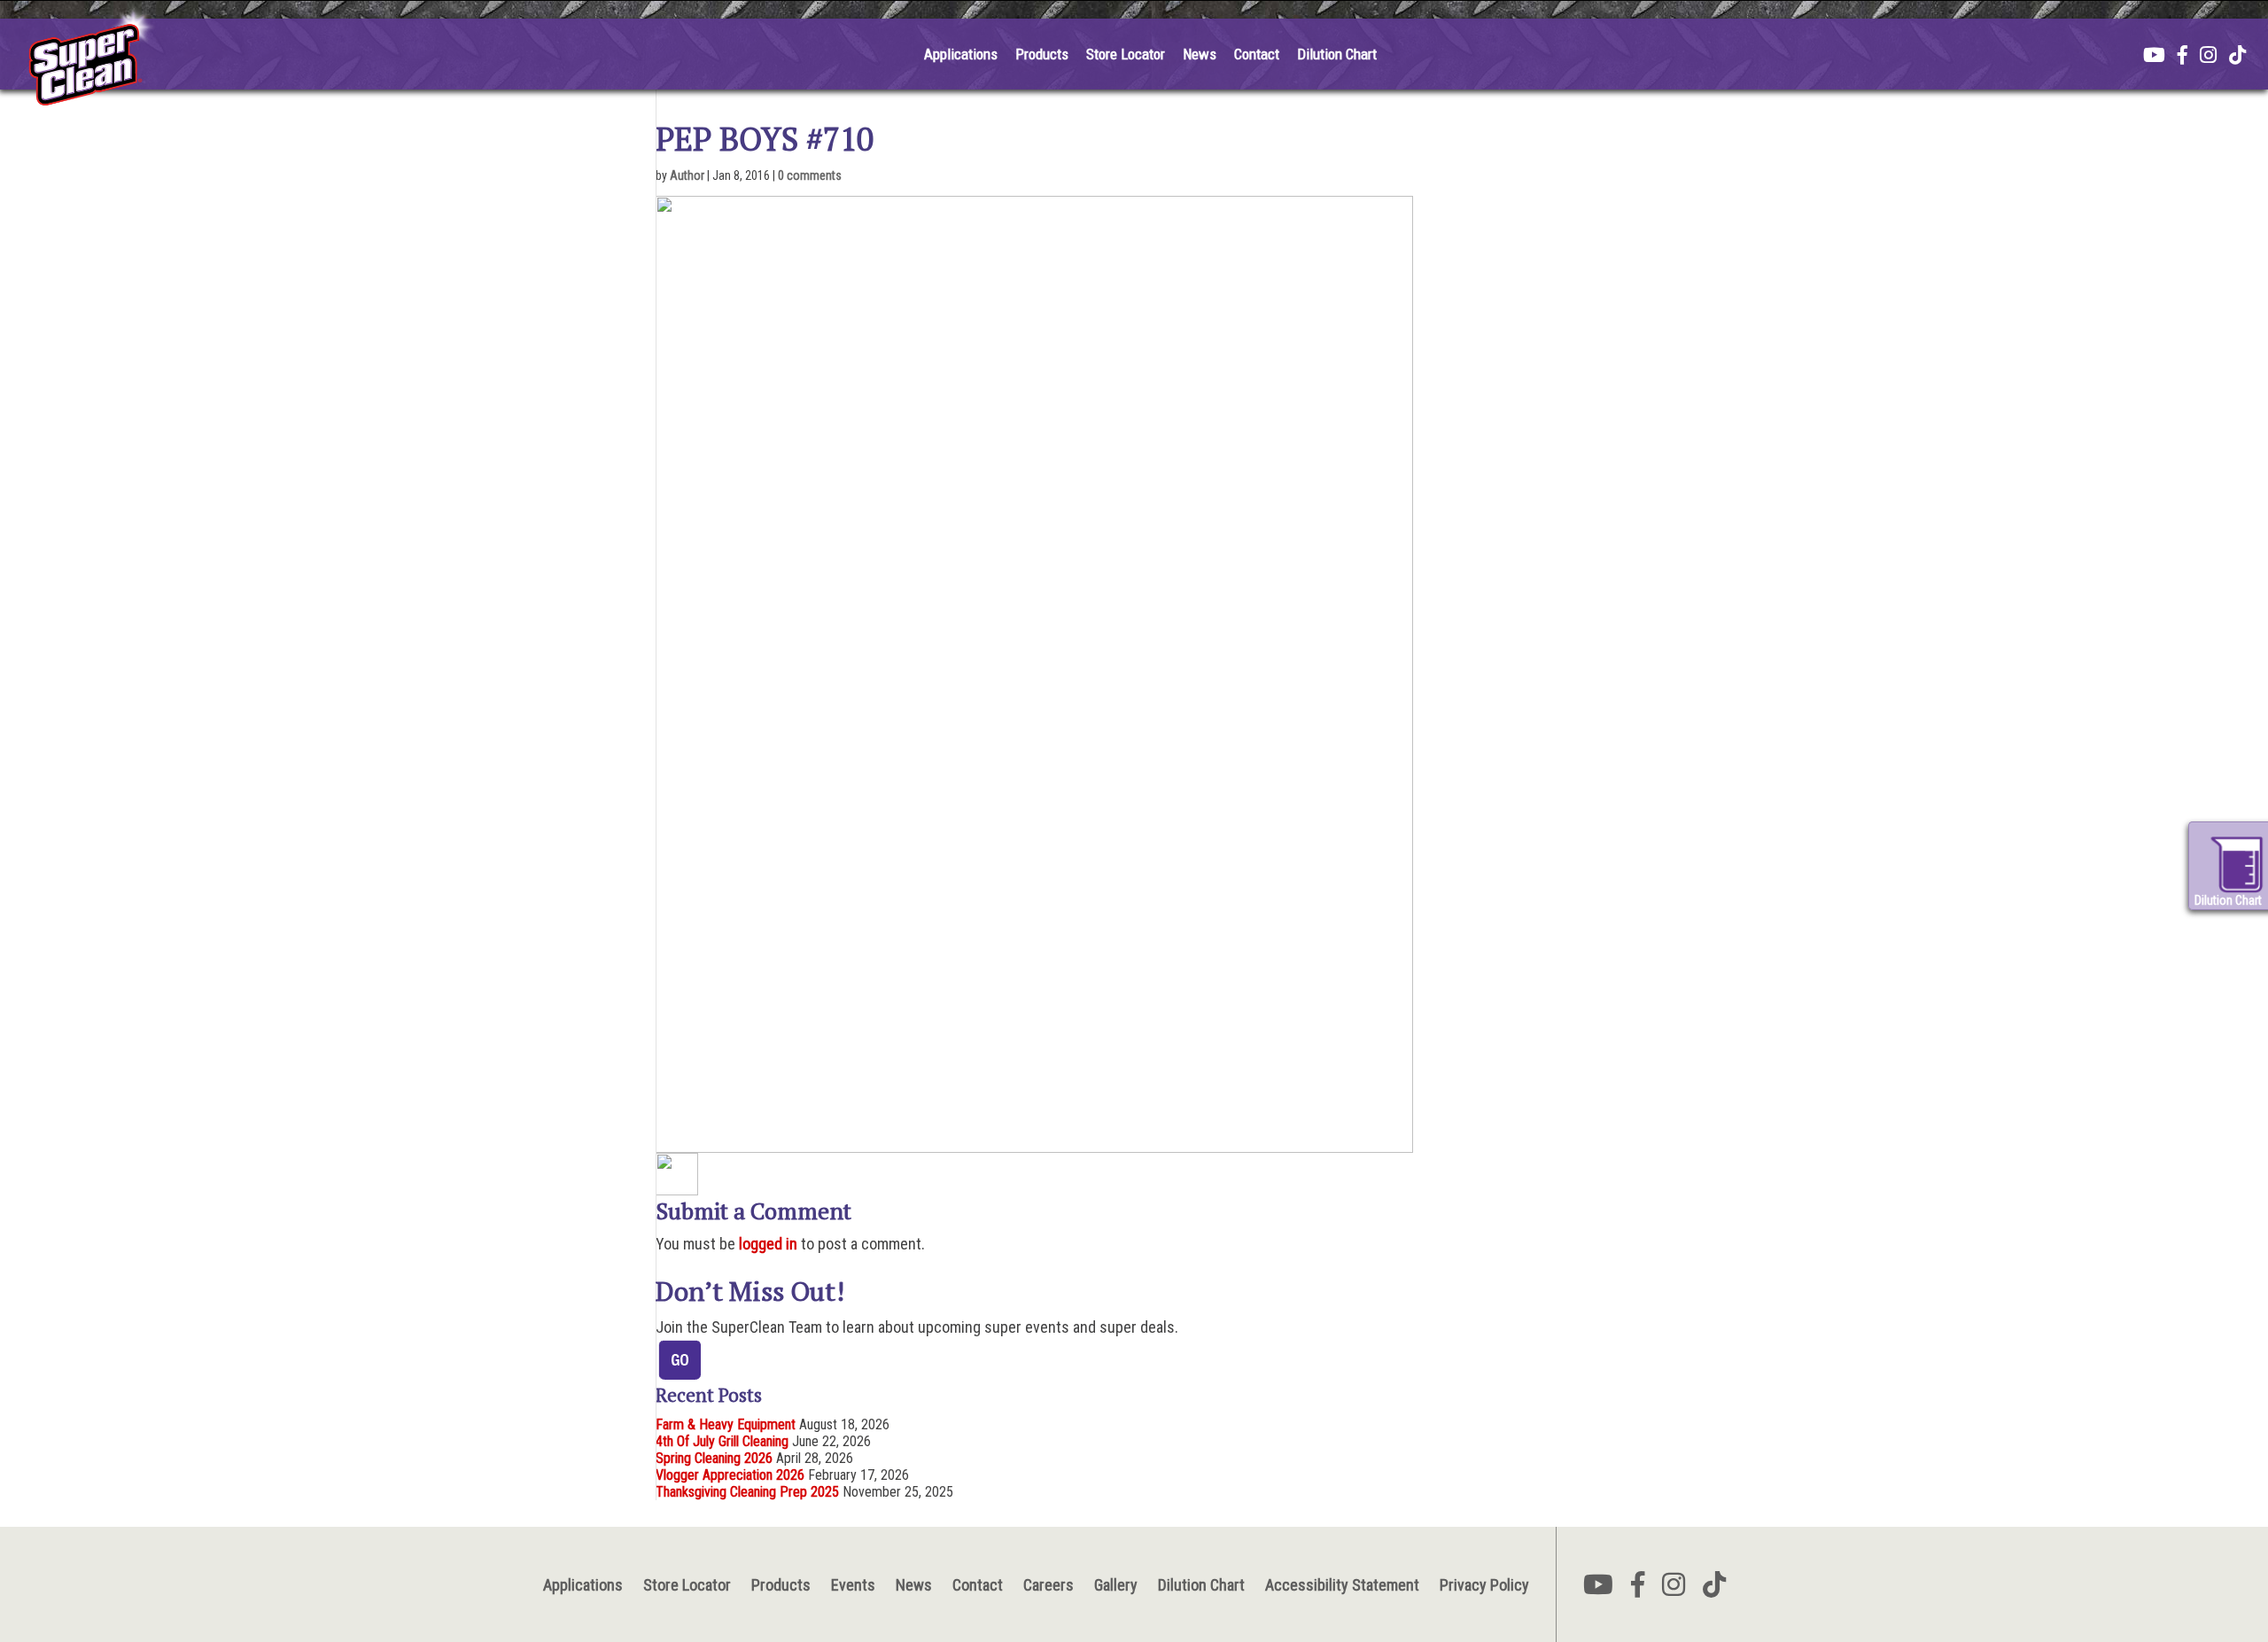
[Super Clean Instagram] (2208, 57)
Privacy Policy (1484, 1585)
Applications (961, 54)
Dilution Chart (1337, 54)
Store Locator (1126, 54)
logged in (768, 1244)
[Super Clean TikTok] (2237, 57)
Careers (1049, 1585)
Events (853, 1585)
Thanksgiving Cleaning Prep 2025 (747, 1492)
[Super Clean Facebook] (2183, 57)
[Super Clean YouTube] (2154, 57)
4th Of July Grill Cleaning (722, 1441)
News (1200, 54)
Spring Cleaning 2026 (714, 1458)
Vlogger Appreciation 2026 (730, 1475)
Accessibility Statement (1342, 1585)
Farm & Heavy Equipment (726, 1424)
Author (687, 175)
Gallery (1116, 1585)
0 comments (810, 175)
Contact (1257, 54)
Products (1042, 54)
